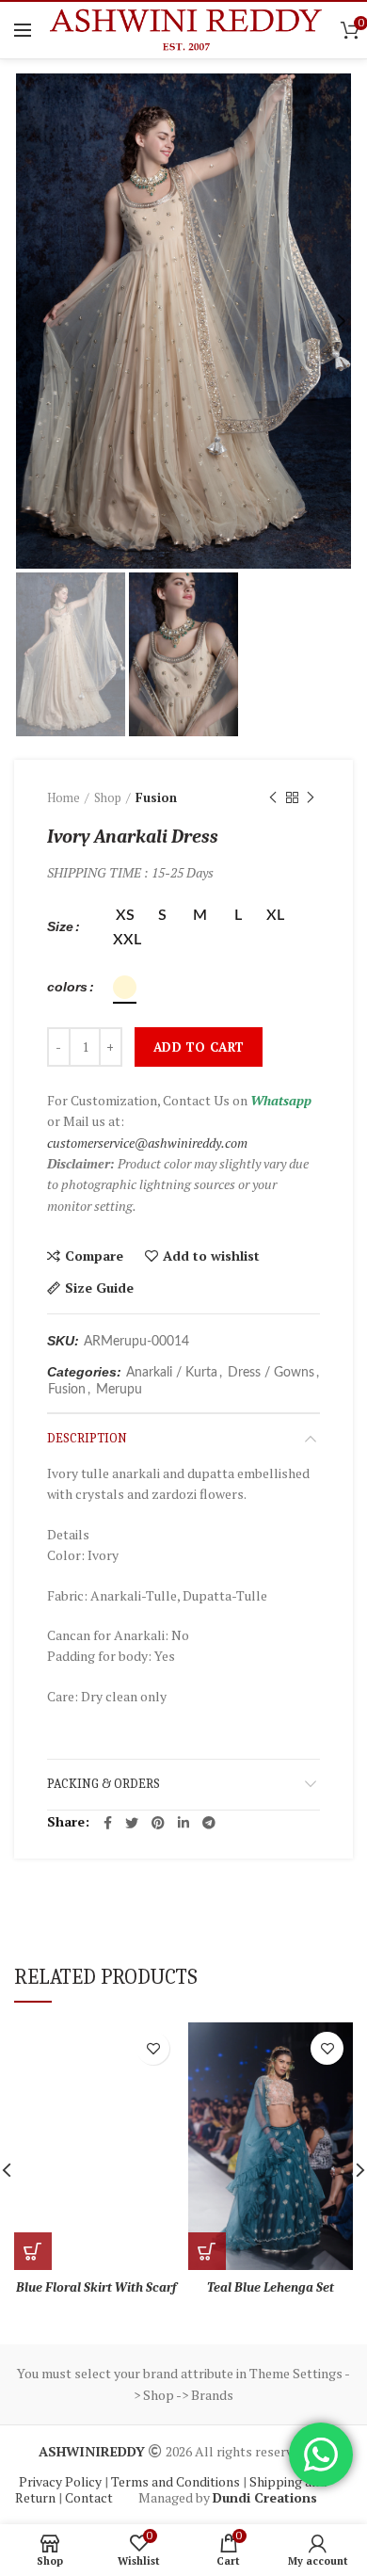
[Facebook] (108, 1823)
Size (60, 926)
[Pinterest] (158, 1823)
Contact (90, 2497)
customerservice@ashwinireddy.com (147, 1143)
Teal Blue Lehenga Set (271, 2287)
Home (64, 797)
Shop (108, 797)
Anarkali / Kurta (172, 1373)
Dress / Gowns (271, 1373)
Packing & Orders (104, 1784)
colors (67, 987)
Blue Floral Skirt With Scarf (96, 2287)
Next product (311, 797)
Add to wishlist (211, 1256)
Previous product (273, 797)
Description (87, 1438)
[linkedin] (183, 1823)
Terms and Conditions (177, 2481)
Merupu (119, 1390)
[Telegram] (209, 1823)
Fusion (156, 797)
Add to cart (199, 1047)
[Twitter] (132, 1823)
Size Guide (99, 1288)
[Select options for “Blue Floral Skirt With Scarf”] (33, 2251)
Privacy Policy (62, 2481)
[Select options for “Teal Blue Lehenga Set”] (207, 2251)
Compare (94, 1256)
